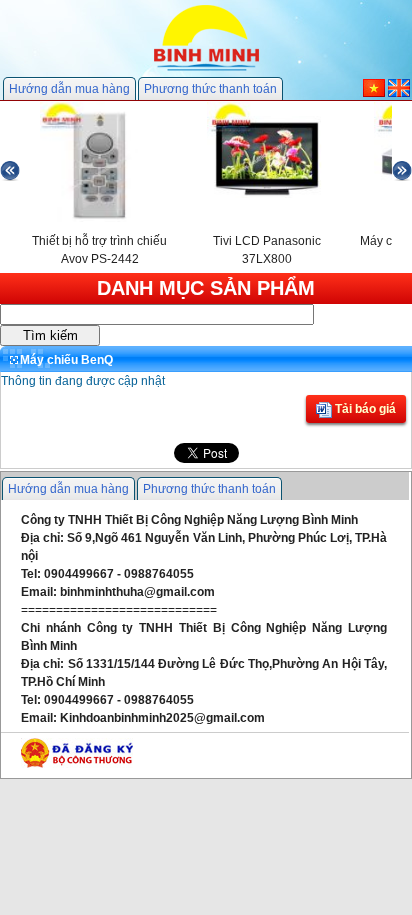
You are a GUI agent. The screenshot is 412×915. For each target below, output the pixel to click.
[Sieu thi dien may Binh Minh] (206, 69)
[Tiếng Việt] (374, 93)
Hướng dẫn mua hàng (69, 89)
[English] (399, 93)
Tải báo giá (364, 409)
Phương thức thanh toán (210, 89)
